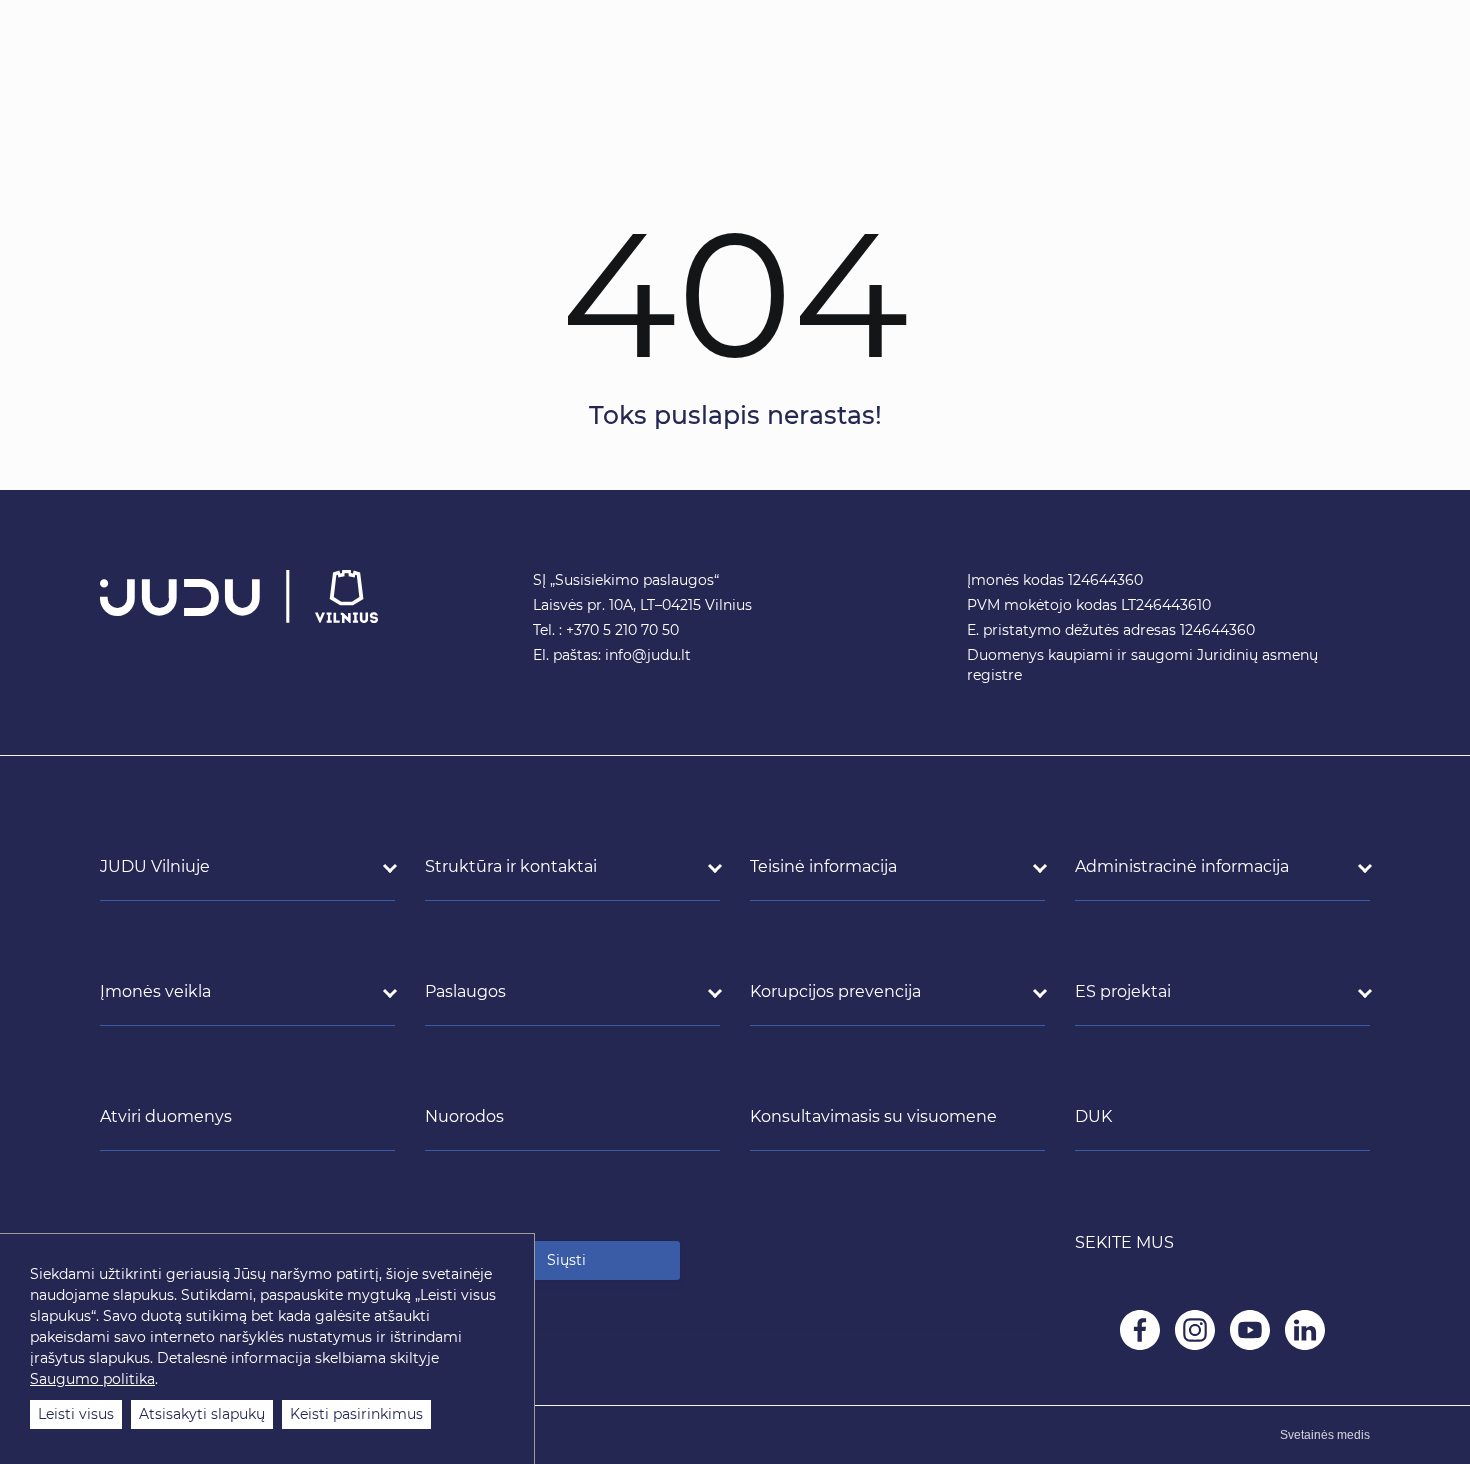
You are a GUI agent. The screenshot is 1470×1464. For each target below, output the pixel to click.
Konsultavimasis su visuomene (873, 1116)
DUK (1093, 1116)
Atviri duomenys (166, 1116)
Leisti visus (76, 1414)
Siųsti (566, 1260)
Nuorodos (464, 1116)
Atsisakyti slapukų (202, 1414)
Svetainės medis (1325, 1435)
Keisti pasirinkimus (356, 1414)
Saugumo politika (92, 1379)
